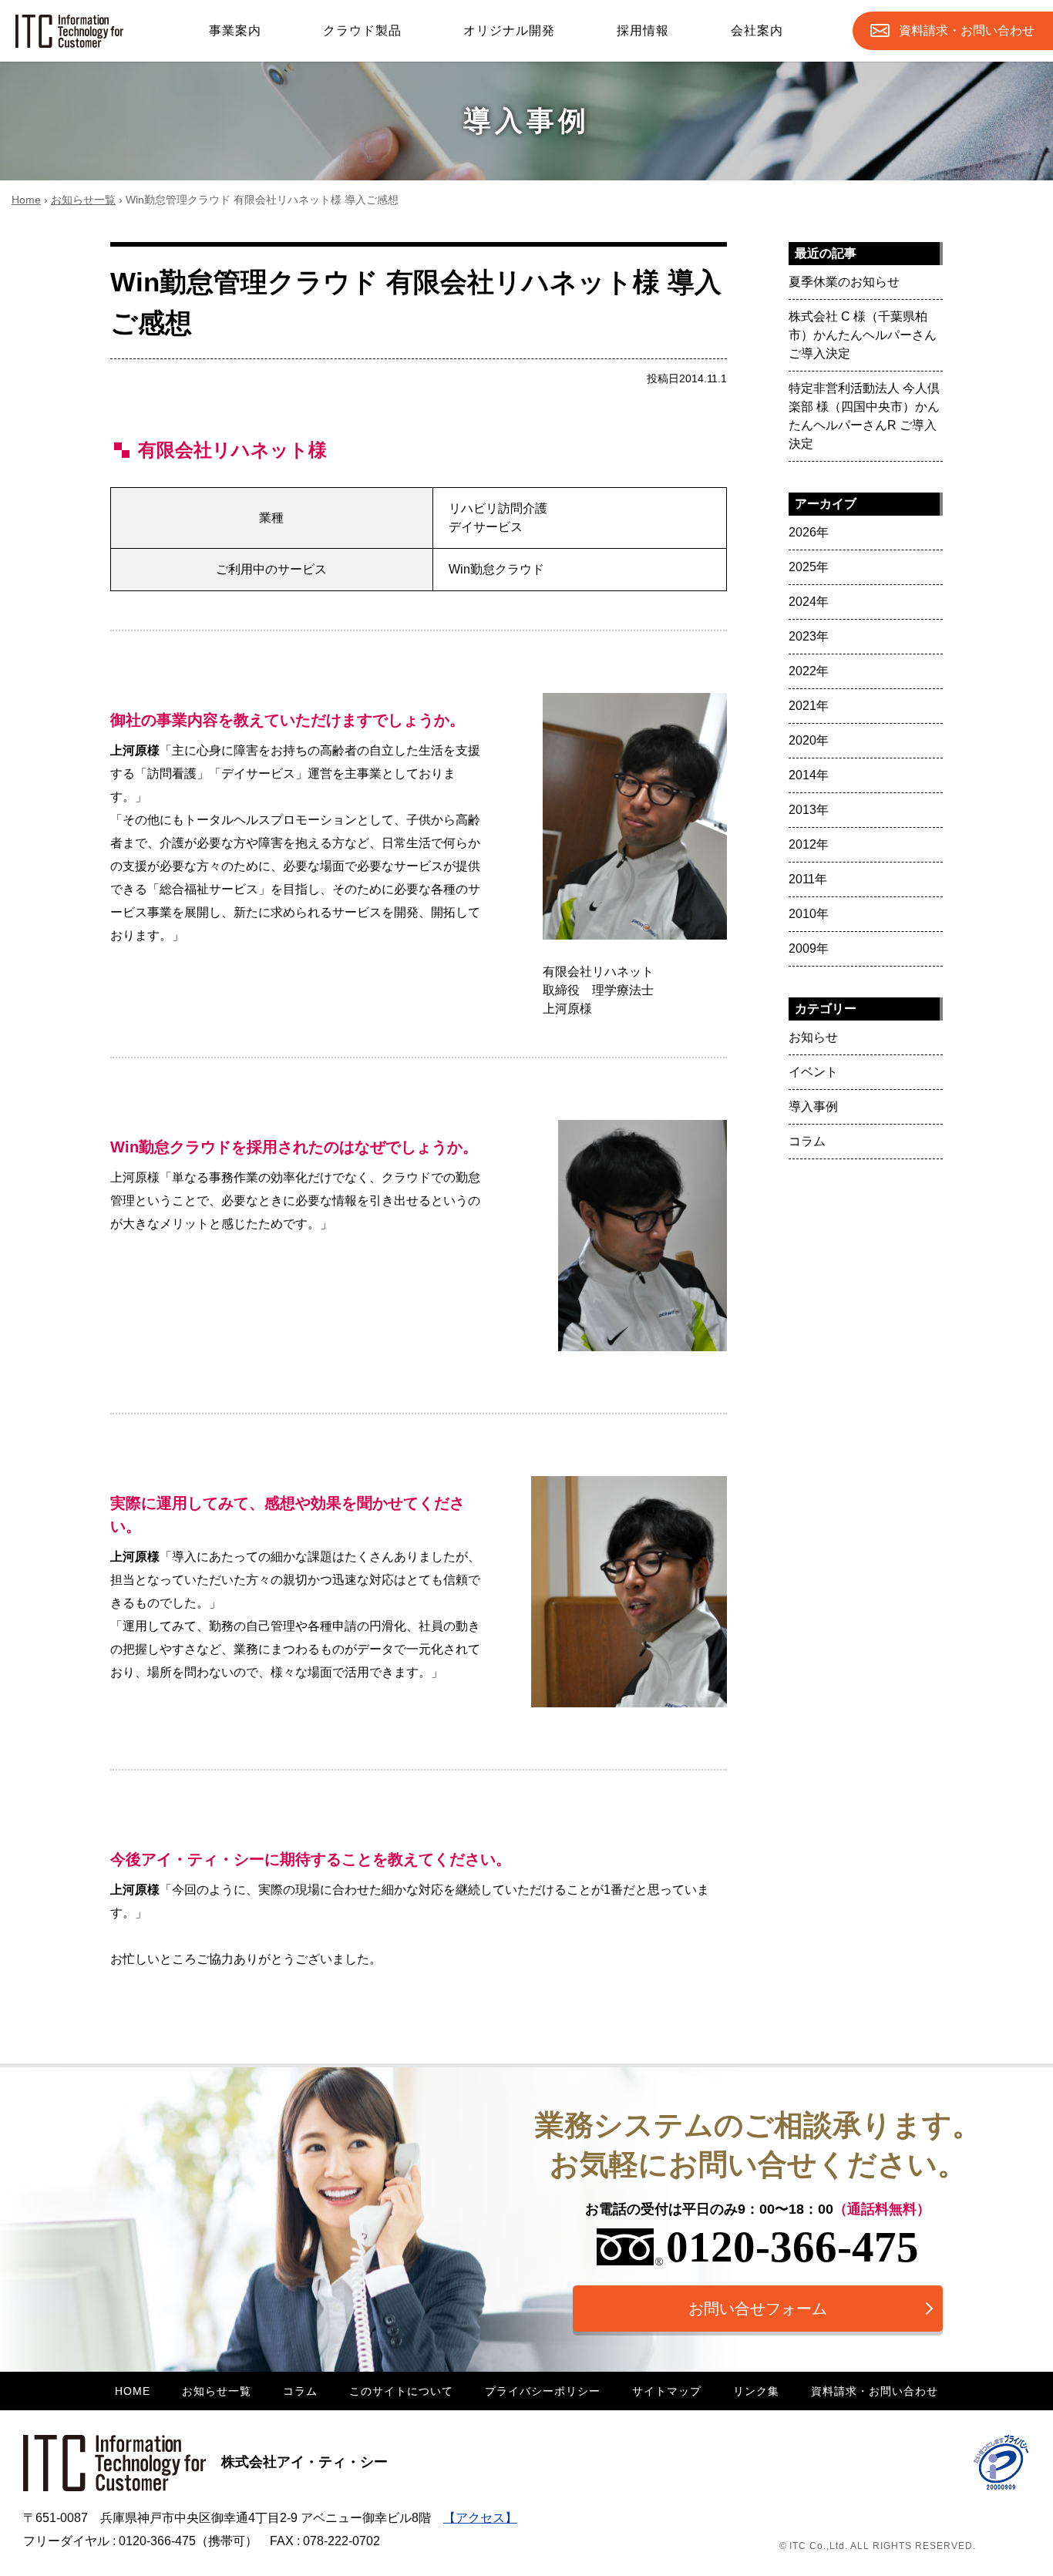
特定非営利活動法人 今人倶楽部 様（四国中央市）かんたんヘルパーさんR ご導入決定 (864, 416)
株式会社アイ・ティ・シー (304, 2462)
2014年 (809, 775)
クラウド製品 (362, 30)
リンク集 (756, 2391)
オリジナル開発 (509, 30)
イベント (813, 1072)
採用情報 (643, 30)
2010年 (809, 914)
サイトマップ (667, 2391)
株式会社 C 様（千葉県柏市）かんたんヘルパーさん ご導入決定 (863, 335)
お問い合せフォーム (758, 2309)
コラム (807, 1141)
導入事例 (813, 1106)
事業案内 (235, 30)
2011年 (808, 879)
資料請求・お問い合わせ (875, 2391)
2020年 (809, 740)
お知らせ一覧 (83, 200)
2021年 (809, 706)
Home (26, 200)
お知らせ (813, 1037)
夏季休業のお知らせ (844, 282)
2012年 (809, 844)
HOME (133, 2391)
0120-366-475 (792, 2246)
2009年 (809, 948)
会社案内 (757, 30)
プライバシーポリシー (543, 2391)
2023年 (809, 636)
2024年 (809, 602)
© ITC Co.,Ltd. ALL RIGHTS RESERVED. (878, 2546)
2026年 (809, 532)
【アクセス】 (480, 2518)
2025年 (809, 567)
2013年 (809, 810)
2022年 (809, 671)
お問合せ (967, 30)
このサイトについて (401, 2391)
